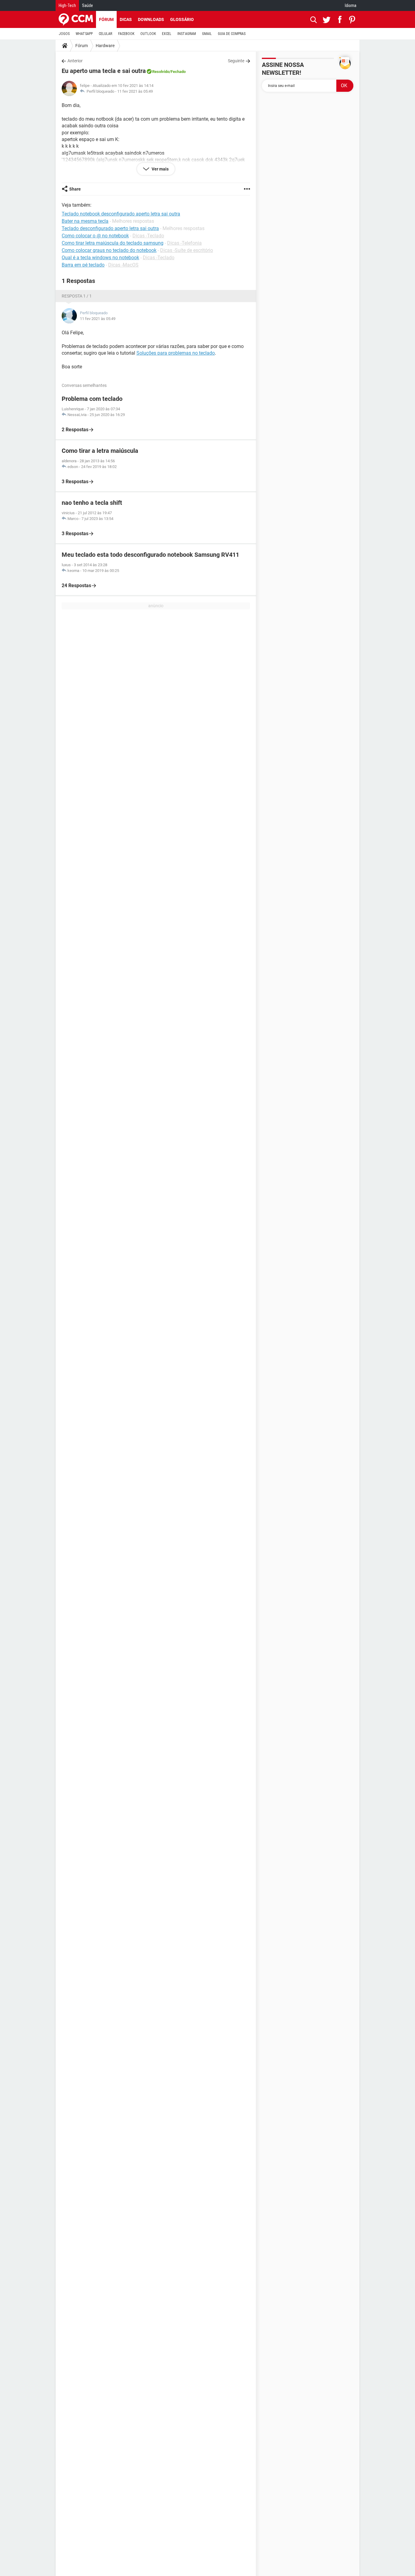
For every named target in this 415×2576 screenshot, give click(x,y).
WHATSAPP (84, 34)
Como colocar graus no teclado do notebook (109, 250)
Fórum (106, 19)
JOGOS (64, 34)
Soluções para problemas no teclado (176, 353)
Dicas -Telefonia (184, 243)
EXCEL (167, 34)
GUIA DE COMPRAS (232, 34)
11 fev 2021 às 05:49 (135, 91)
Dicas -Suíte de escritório (187, 250)
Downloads (151, 19)
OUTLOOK (148, 34)
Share (75, 189)
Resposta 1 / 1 (77, 296)
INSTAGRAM (187, 34)
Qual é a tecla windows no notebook (100, 258)
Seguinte (236, 61)
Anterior (75, 61)
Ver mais (160, 169)
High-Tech (67, 5)
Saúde (87, 5)
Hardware (105, 46)
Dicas (126, 19)
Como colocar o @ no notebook (95, 236)
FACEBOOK (126, 34)
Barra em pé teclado (83, 265)
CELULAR (105, 34)
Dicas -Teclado (148, 236)
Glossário (182, 19)
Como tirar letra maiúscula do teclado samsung (113, 243)
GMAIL (207, 34)
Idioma (351, 5)
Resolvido (161, 72)
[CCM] (76, 19)
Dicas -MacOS (123, 265)
